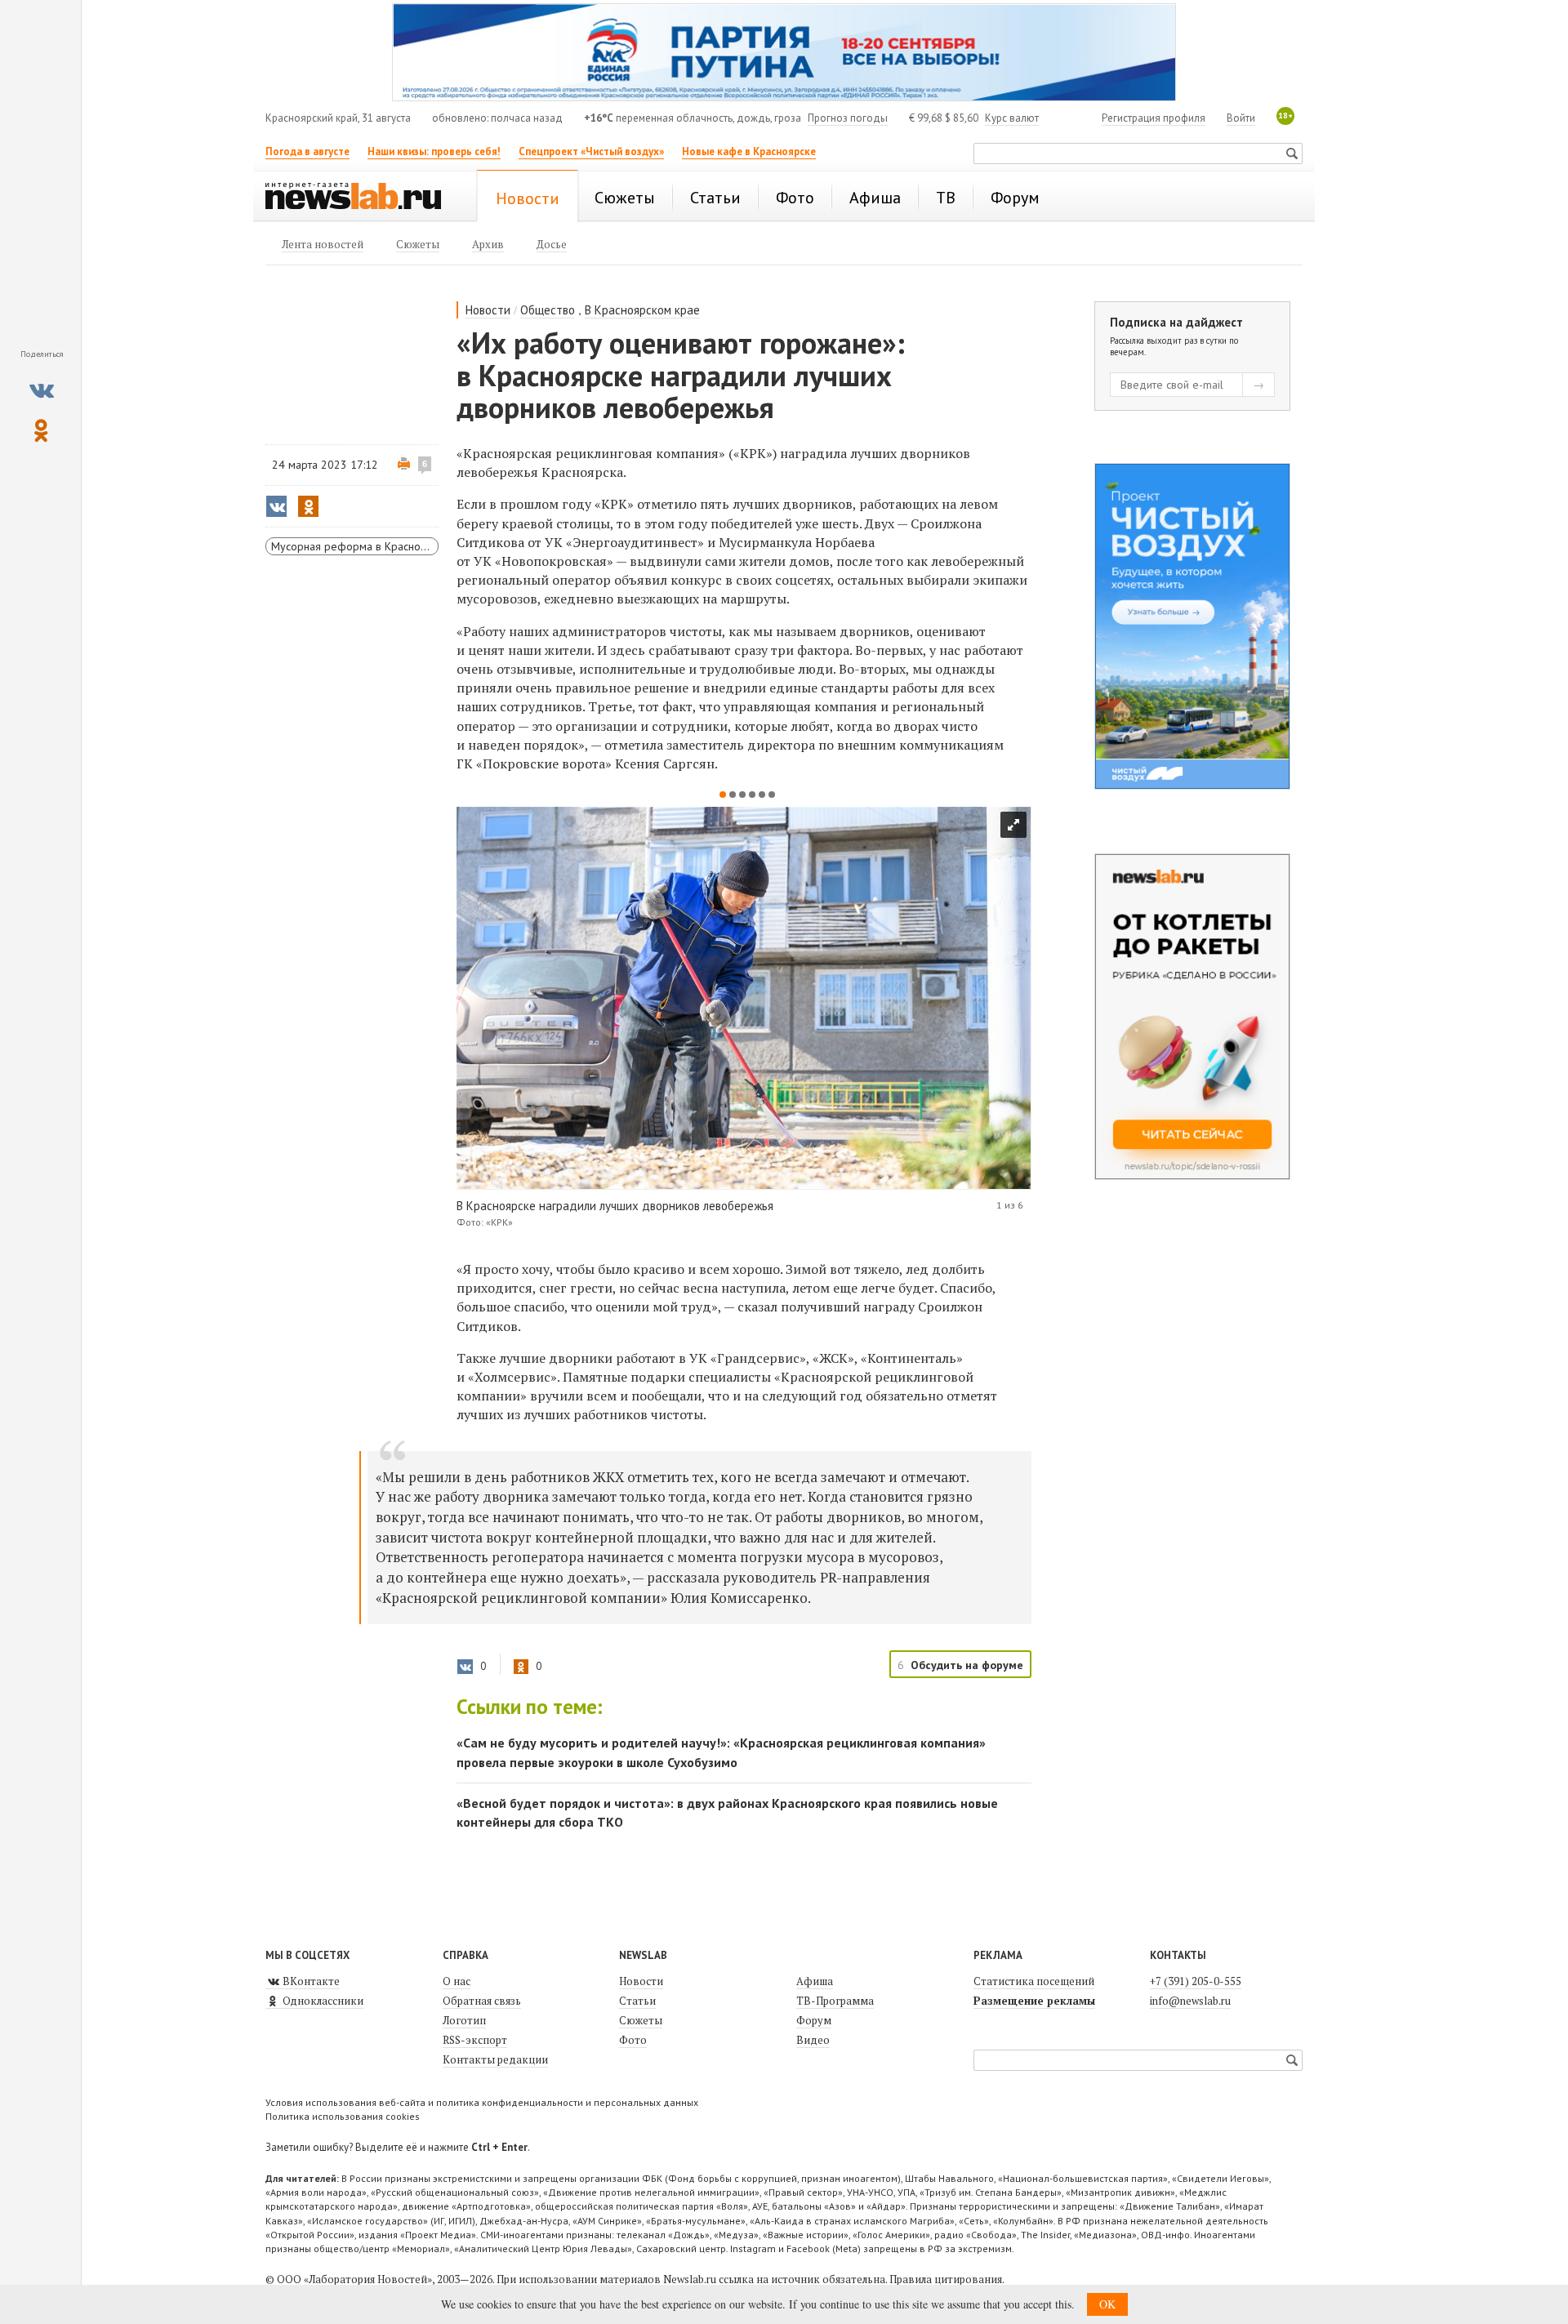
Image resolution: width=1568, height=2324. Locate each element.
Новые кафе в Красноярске (749, 151)
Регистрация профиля (1154, 118)
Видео (813, 2040)
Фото (633, 2040)
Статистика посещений (1034, 1981)
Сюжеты (641, 2020)
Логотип (464, 2020)
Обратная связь (482, 2001)
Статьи (637, 2001)
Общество (548, 310)
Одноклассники (322, 2001)
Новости (488, 310)
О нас (457, 1981)
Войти (1241, 118)
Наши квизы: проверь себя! (434, 151)
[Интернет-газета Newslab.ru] (361, 198)
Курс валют (1012, 118)
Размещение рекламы (1034, 2001)
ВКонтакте (310, 1981)
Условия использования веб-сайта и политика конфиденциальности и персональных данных (482, 2102)
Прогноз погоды (848, 118)
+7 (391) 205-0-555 (1196, 1981)
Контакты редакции (495, 2059)
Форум (814, 2020)
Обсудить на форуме (967, 1665)
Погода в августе (307, 151)
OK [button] (1107, 2304)
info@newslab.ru (1190, 2001)
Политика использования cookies (343, 2116)
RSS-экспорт (475, 2040)
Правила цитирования (946, 2279)
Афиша (815, 1981)
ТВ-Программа (835, 2001)
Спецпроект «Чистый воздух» (591, 151)
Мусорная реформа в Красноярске (355, 546)
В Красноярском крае (642, 310)
